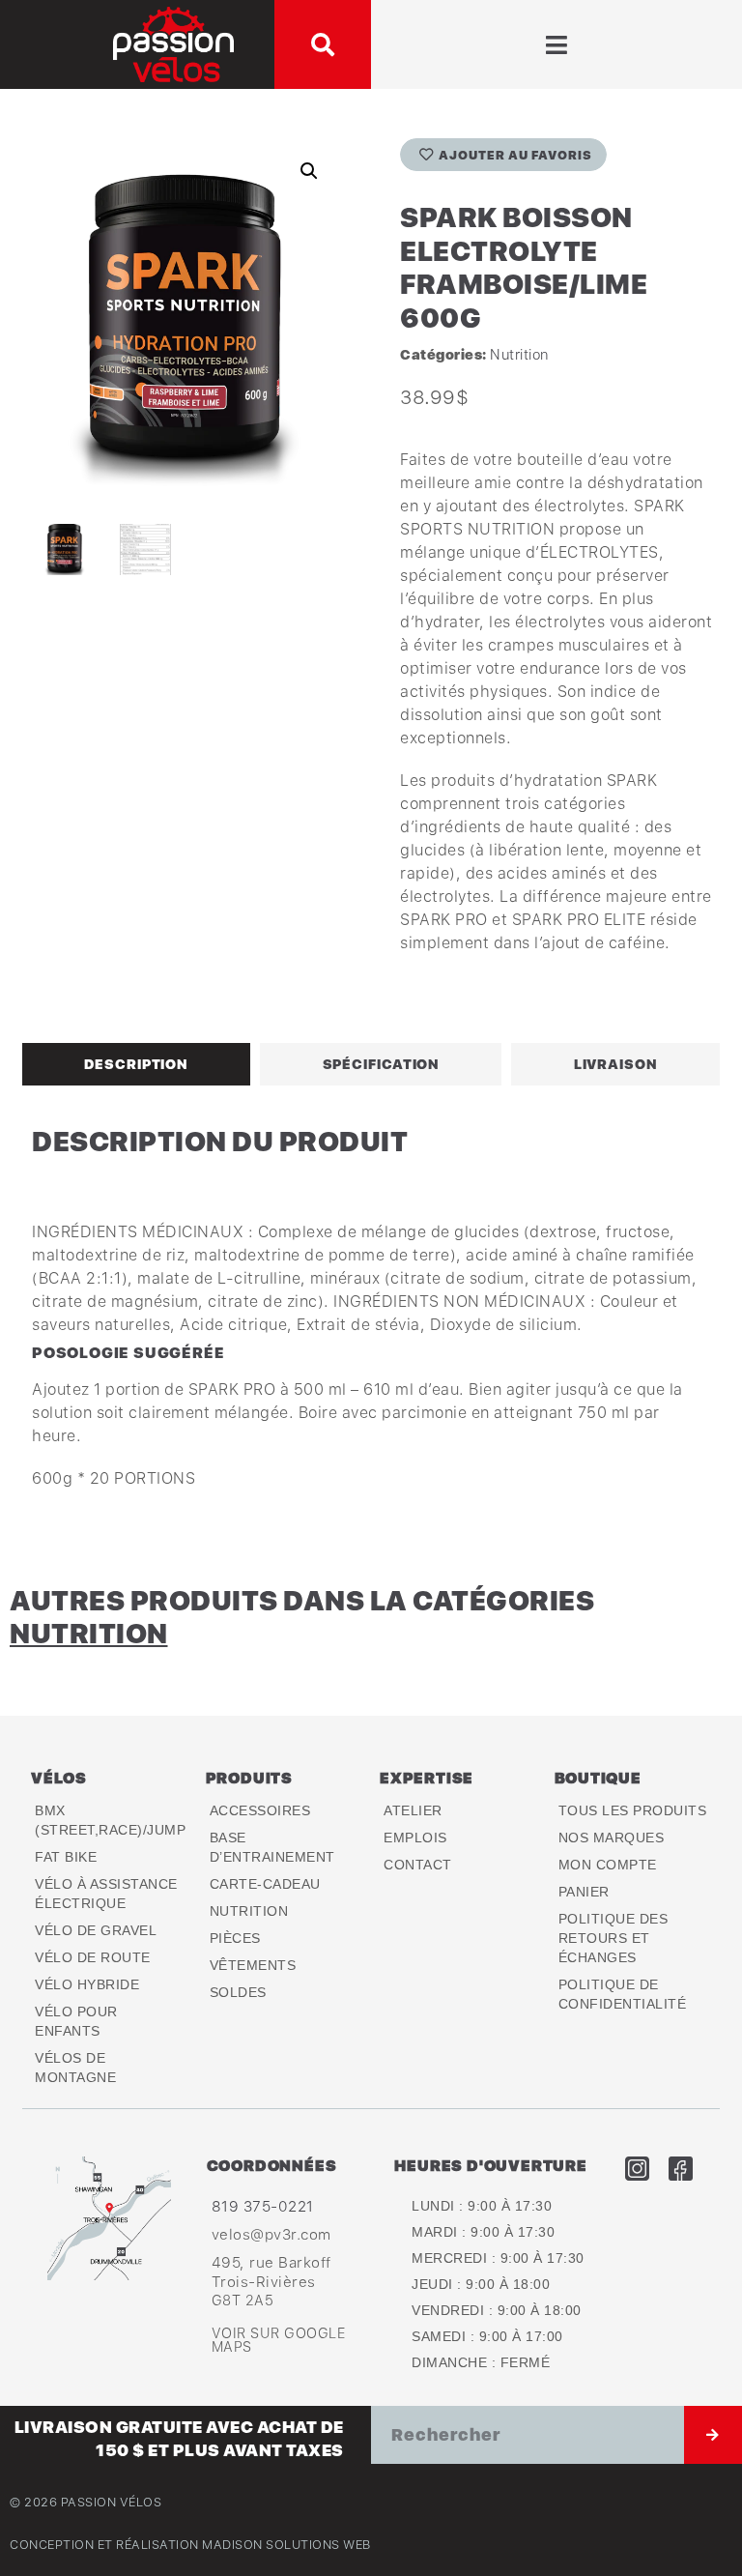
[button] (323, 44)
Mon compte (608, 1865)
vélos (59, 1778)
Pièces (235, 1938)
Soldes (238, 1992)
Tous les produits (633, 1810)
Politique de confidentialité (623, 1994)
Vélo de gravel (96, 1930)
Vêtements (253, 1965)
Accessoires (260, 1810)
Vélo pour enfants (76, 2021)
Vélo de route (93, 1957)
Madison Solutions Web (286, 2545)
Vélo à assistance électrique (106, 1894)
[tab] (136, 1064)
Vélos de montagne (75, 2068)
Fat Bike (66, 1857)
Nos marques (612, 1838)
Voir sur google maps (279, 2340)
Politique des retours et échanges (614, 1938)
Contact (418, 1865)
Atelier (413, 1810)
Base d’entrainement (272, 1847)
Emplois (415, 1838)
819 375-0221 (263, 2206)
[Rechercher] (713, 2435)
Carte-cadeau (265, 1884)
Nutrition (519, 354)
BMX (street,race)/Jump (110, 1820)
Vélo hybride (87, 1984)
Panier (584, 1892)
